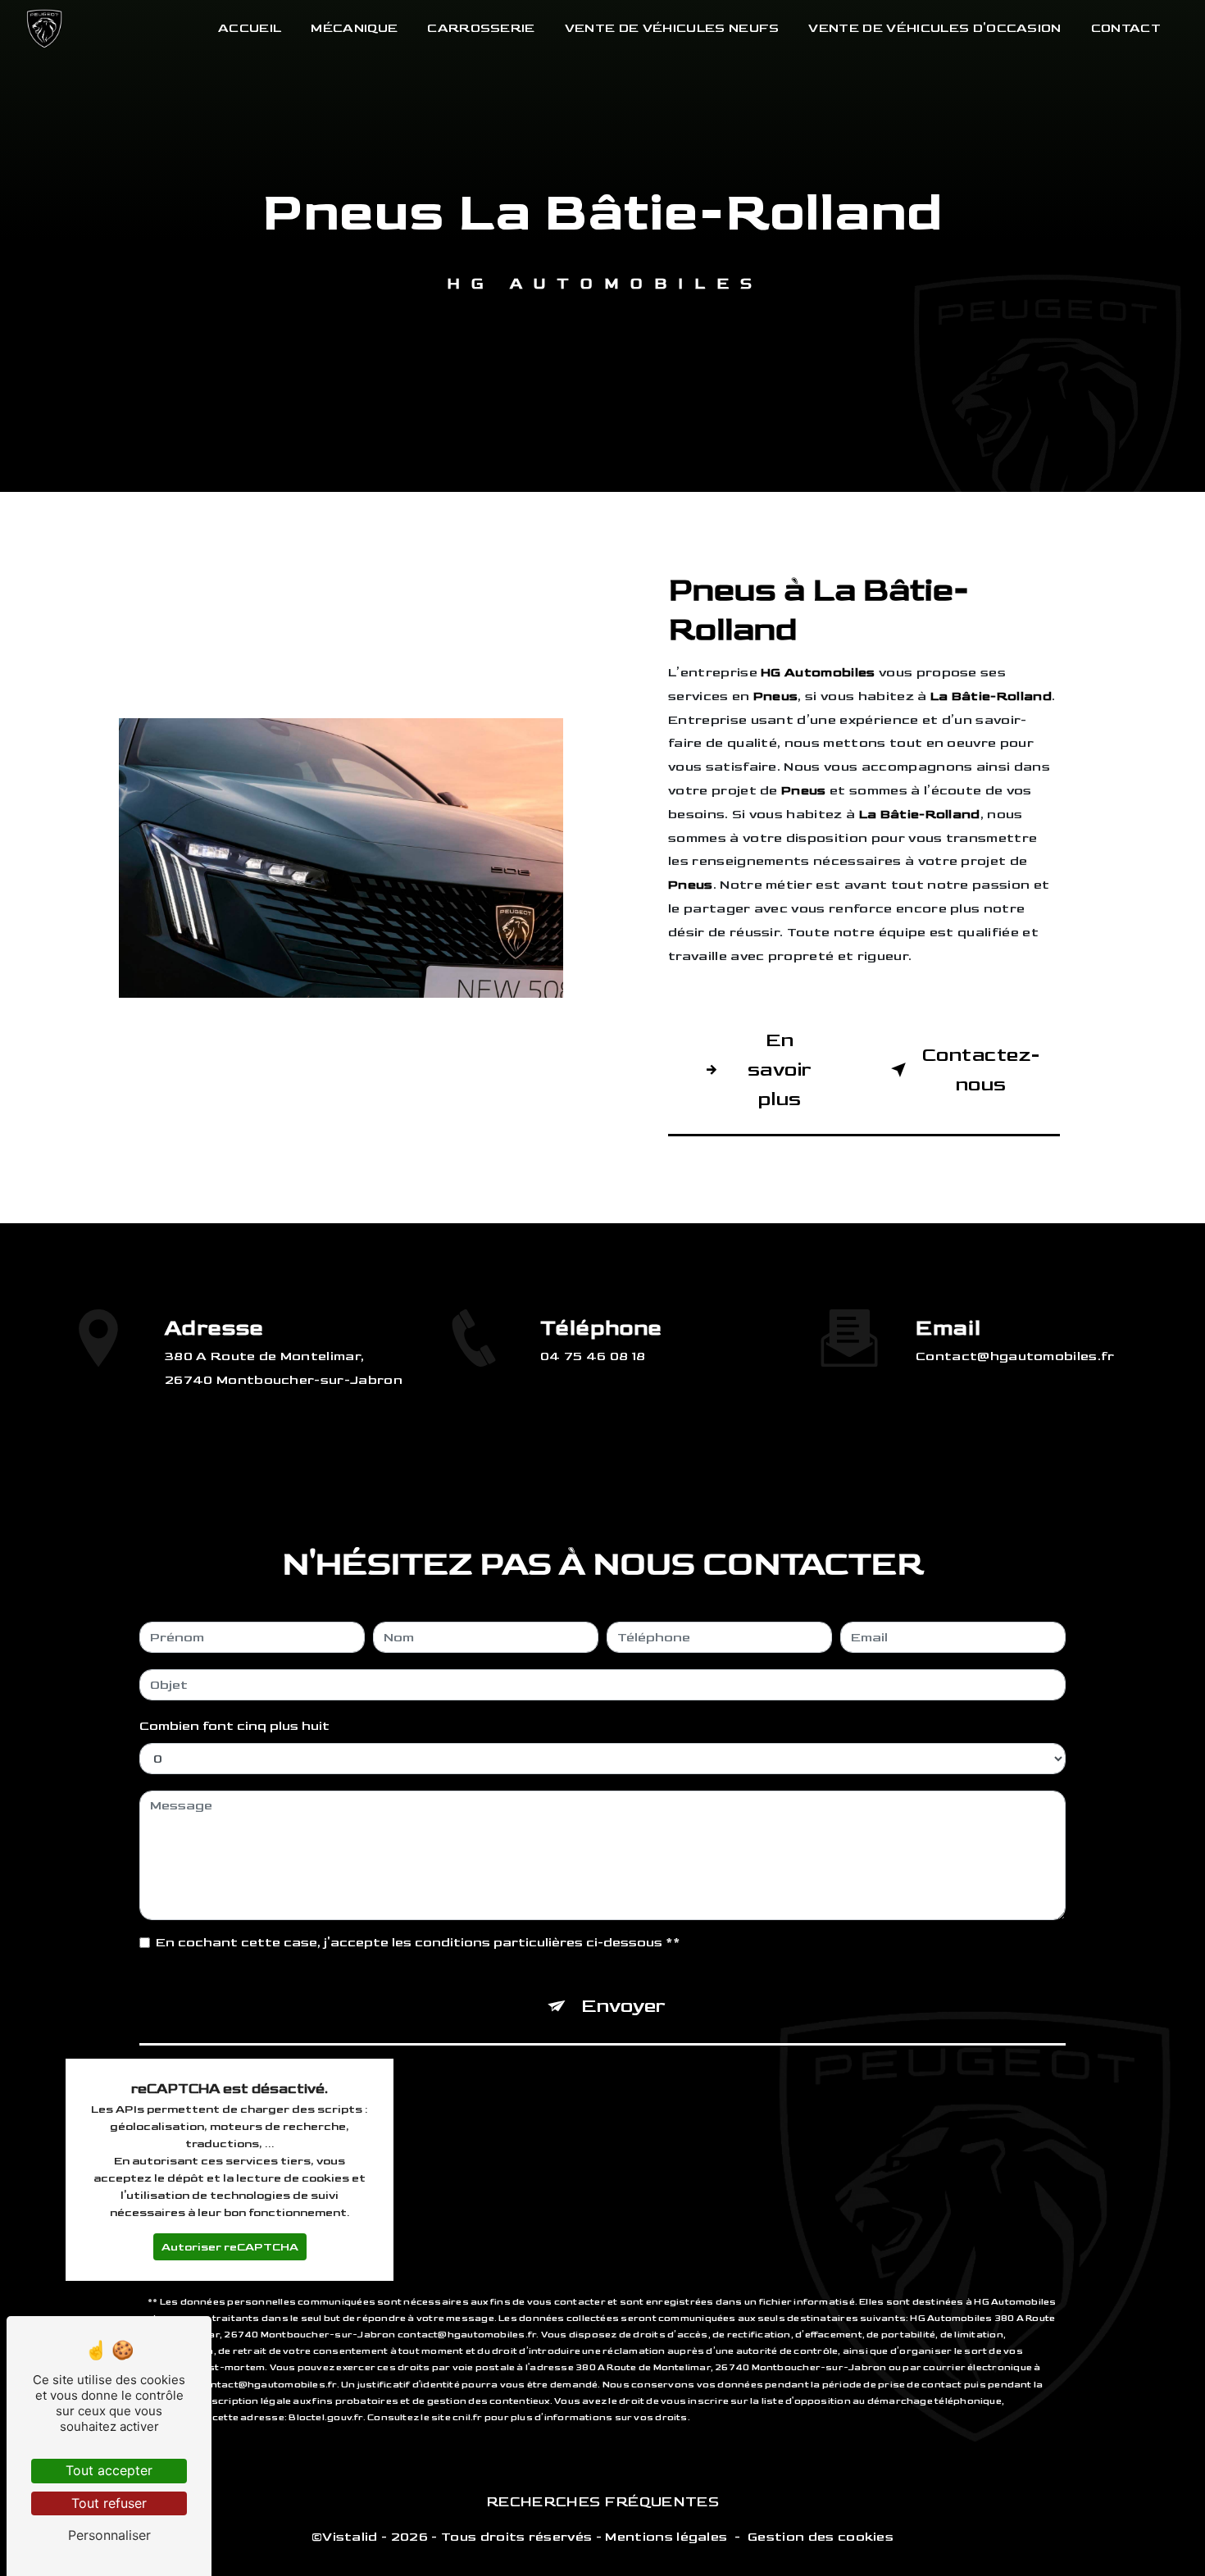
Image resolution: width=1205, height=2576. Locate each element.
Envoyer (623, 2006)
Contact (1126, 28)
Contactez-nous (981, 1070)
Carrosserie (481, 28)
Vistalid (350, 2537)
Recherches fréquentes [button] (602, 2502)
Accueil (250, 28)
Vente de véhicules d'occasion (934, 28)
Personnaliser (109, 2535)
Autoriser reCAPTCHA (230, 2247)
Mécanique (354, 28)
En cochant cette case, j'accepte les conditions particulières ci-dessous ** (418, 1943)
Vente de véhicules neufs (672, 28)
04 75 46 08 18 (593, 1356)
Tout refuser (109, 2503)
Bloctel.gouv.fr (325, 2417)
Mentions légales (666, 2537)
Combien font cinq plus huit (234, 1726)
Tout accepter (109, 2470)
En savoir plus (780, 1070)
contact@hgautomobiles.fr (1015, 1356)
